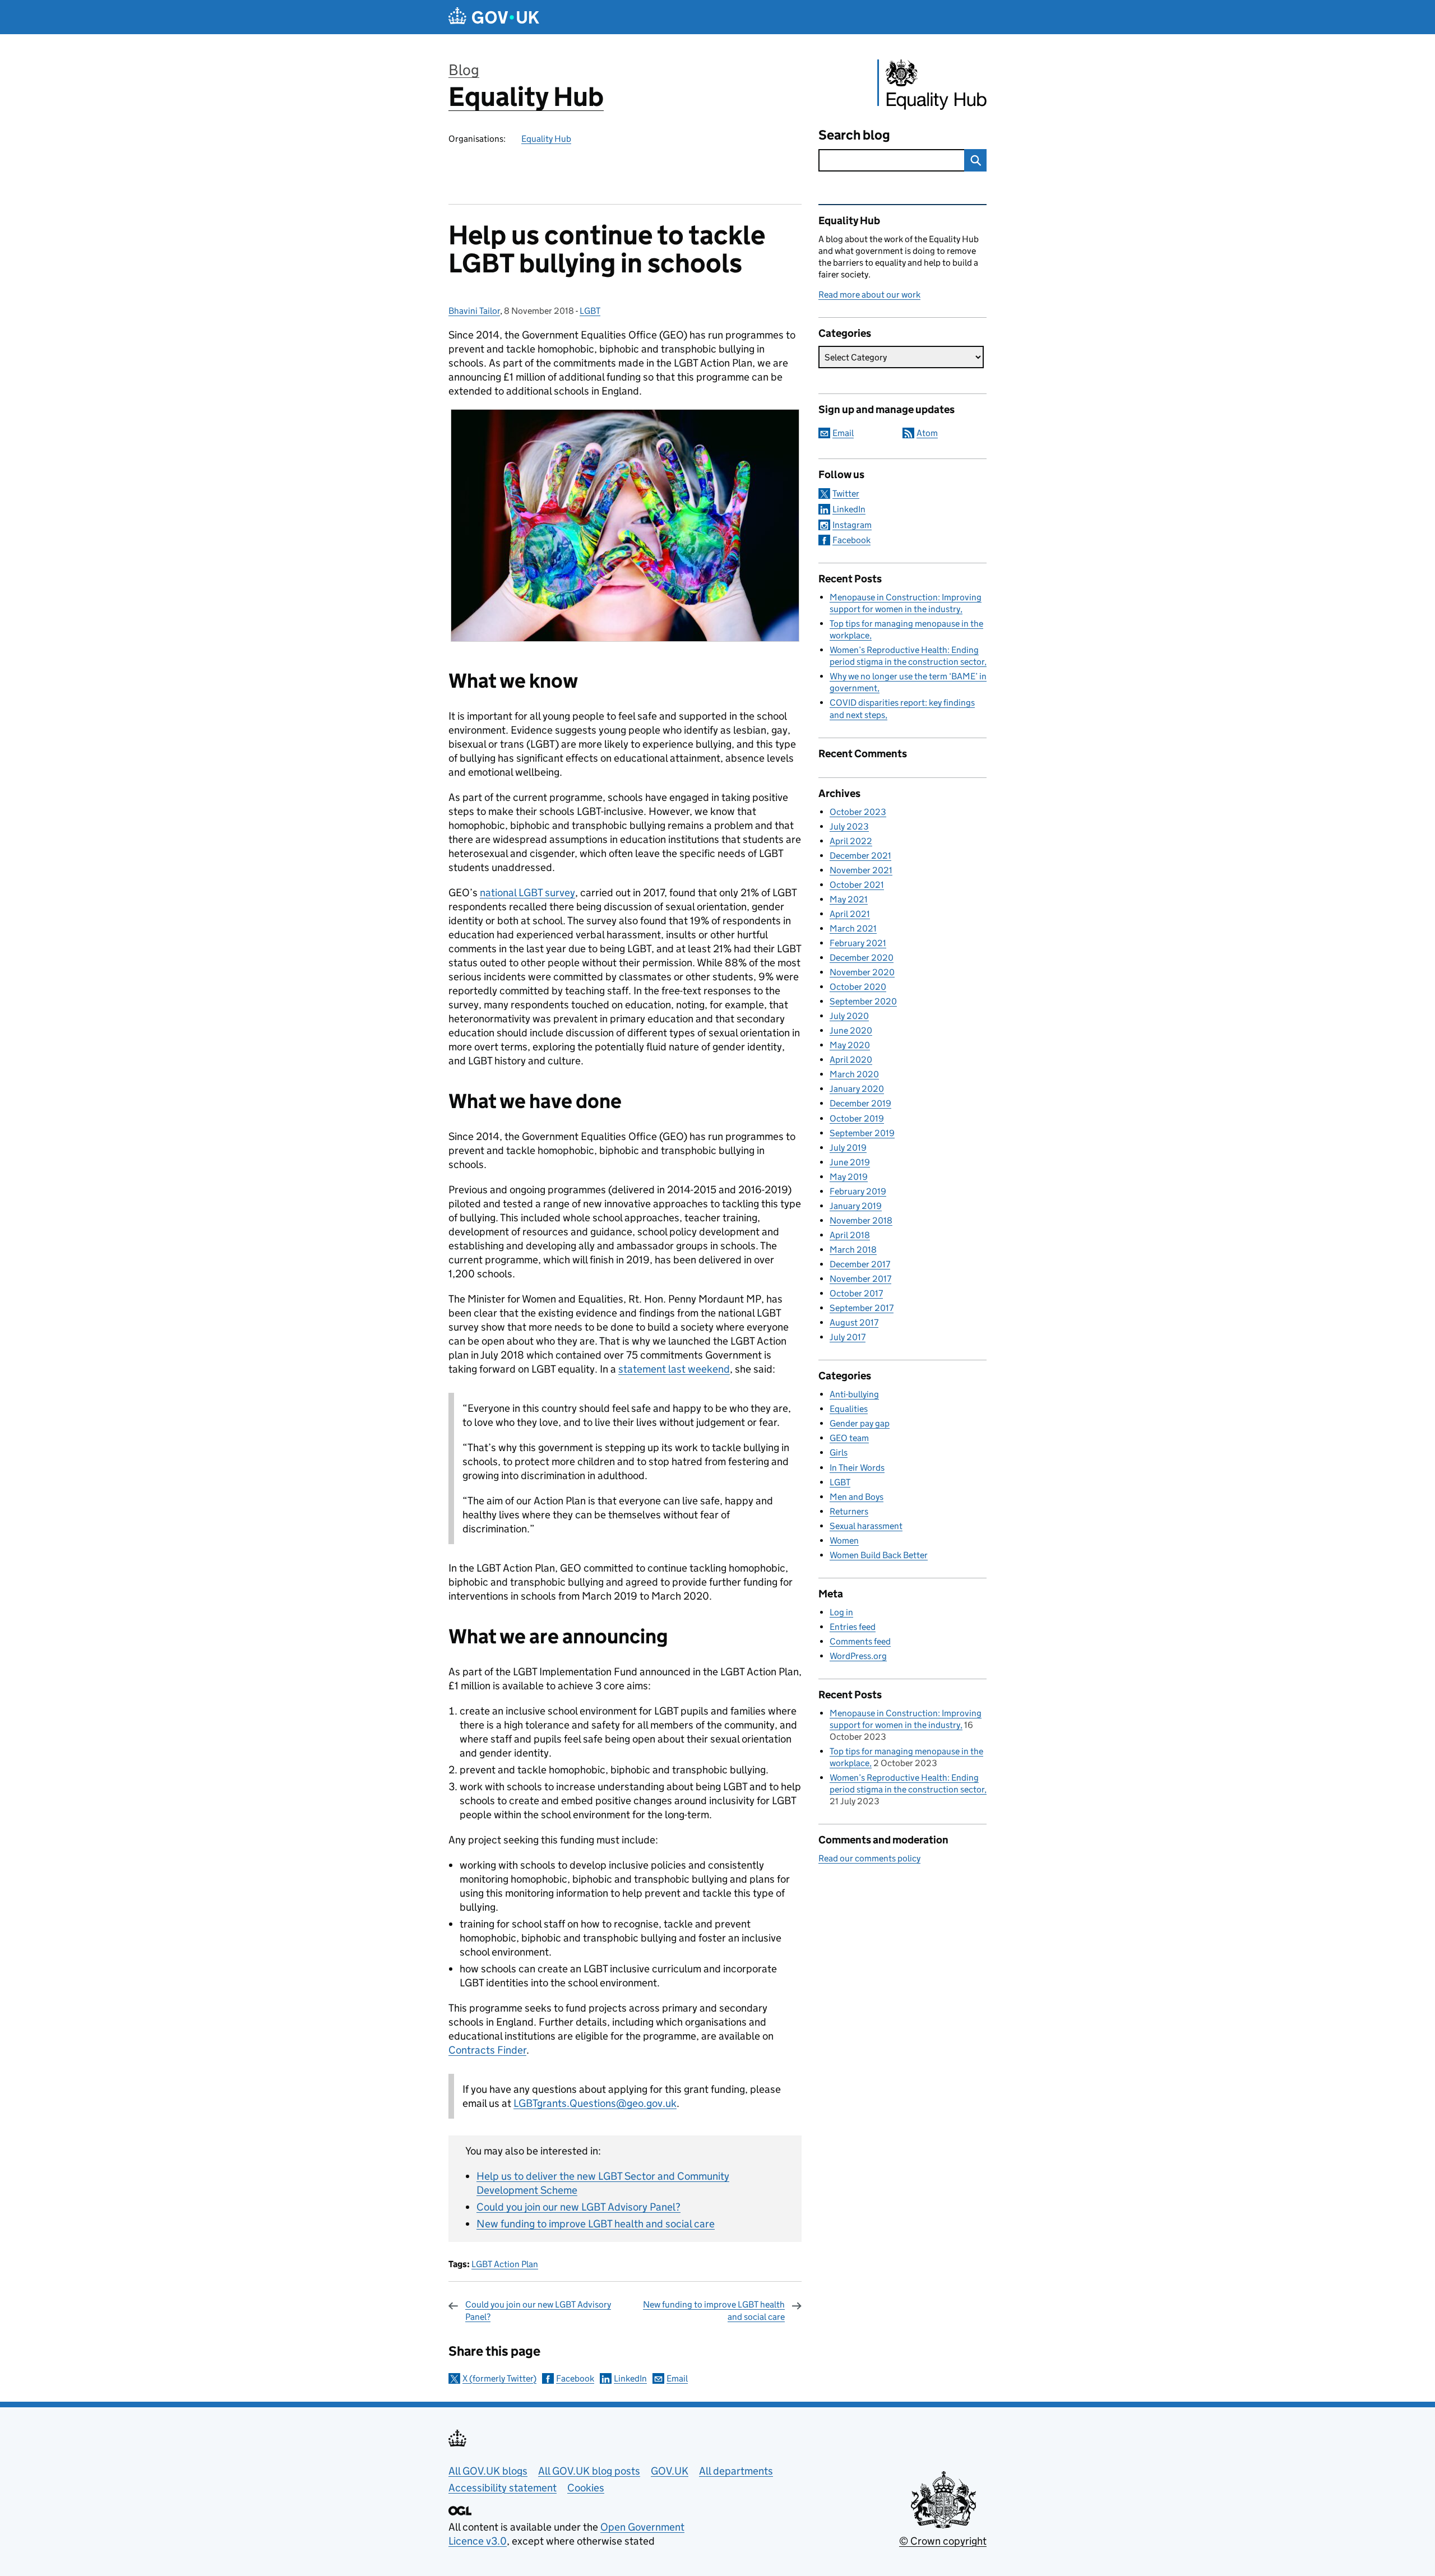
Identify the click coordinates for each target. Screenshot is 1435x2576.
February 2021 (858, 943)
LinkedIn (630, 2378)
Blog (464, 70)
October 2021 (857, 885)
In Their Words (857, 1468)
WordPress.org (858, 1656)
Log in (841, 1612)
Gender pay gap (860, 1423)
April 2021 (850, 914)
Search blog (854, 135)
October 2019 (857, 1118)
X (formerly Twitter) (499, 2378)
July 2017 (848, 1337)
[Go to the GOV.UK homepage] (494, 17)
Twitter (846, 494)
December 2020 (862, 958)
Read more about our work (869, 295)
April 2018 (850, 1235)
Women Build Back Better (879, 1555)
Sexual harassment (866, 1526)
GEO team (849, 1438)
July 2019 (848, 1148)
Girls (839, 1453)
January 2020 (857, 1089)
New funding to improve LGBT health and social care (596, 2224)
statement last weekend (674, 1369)
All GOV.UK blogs (488, 2471)
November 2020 (862, 972)
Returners (849, 1511)
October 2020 (858, 987)
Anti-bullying (854, 1394)
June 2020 (851, 1030)
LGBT (590, 311)
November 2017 (860, 1279)
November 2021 (861, 870)
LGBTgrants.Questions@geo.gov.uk (595, 2103)
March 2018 (853, 1250)
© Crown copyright (943, 2541)
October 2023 (858, 812)
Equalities (849, 1409)
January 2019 (856, 1206)
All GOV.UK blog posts (589, 2471)
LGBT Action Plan (505, 2264)
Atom (927, 433)
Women (844, 1540)
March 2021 (853, 928)
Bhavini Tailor (474, 311)
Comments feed (860, 1641)
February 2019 (858, 1191)
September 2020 (863, 1001)
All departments (736, 2471)
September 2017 (862, 1308)
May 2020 (850, 1045)
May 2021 (849, 899)
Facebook (575, 2378)
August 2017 (854, 1322)
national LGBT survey (527, 893)
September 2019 (862, 1133)
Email (677, 2378)
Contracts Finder (487, 2050)
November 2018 (861, 1220)
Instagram (852, 525)
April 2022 (851, 841)
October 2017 (856, 1293)
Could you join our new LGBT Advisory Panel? (578, 2207)
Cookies (586, 2488)
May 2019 (849, 1177)
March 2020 (854, 1074)
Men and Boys (857, 1497)
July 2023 (849, 826)
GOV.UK (670, 2471)
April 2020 (851, 1060)
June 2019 (850, 1162)
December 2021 (860, 856)
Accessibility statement (503, 2488)
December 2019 (860, 1103)
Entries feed (853, 1627)
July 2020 (849, 1016)
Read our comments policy (869, 1858)
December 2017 (860, 1264)
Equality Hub (526, 97)
